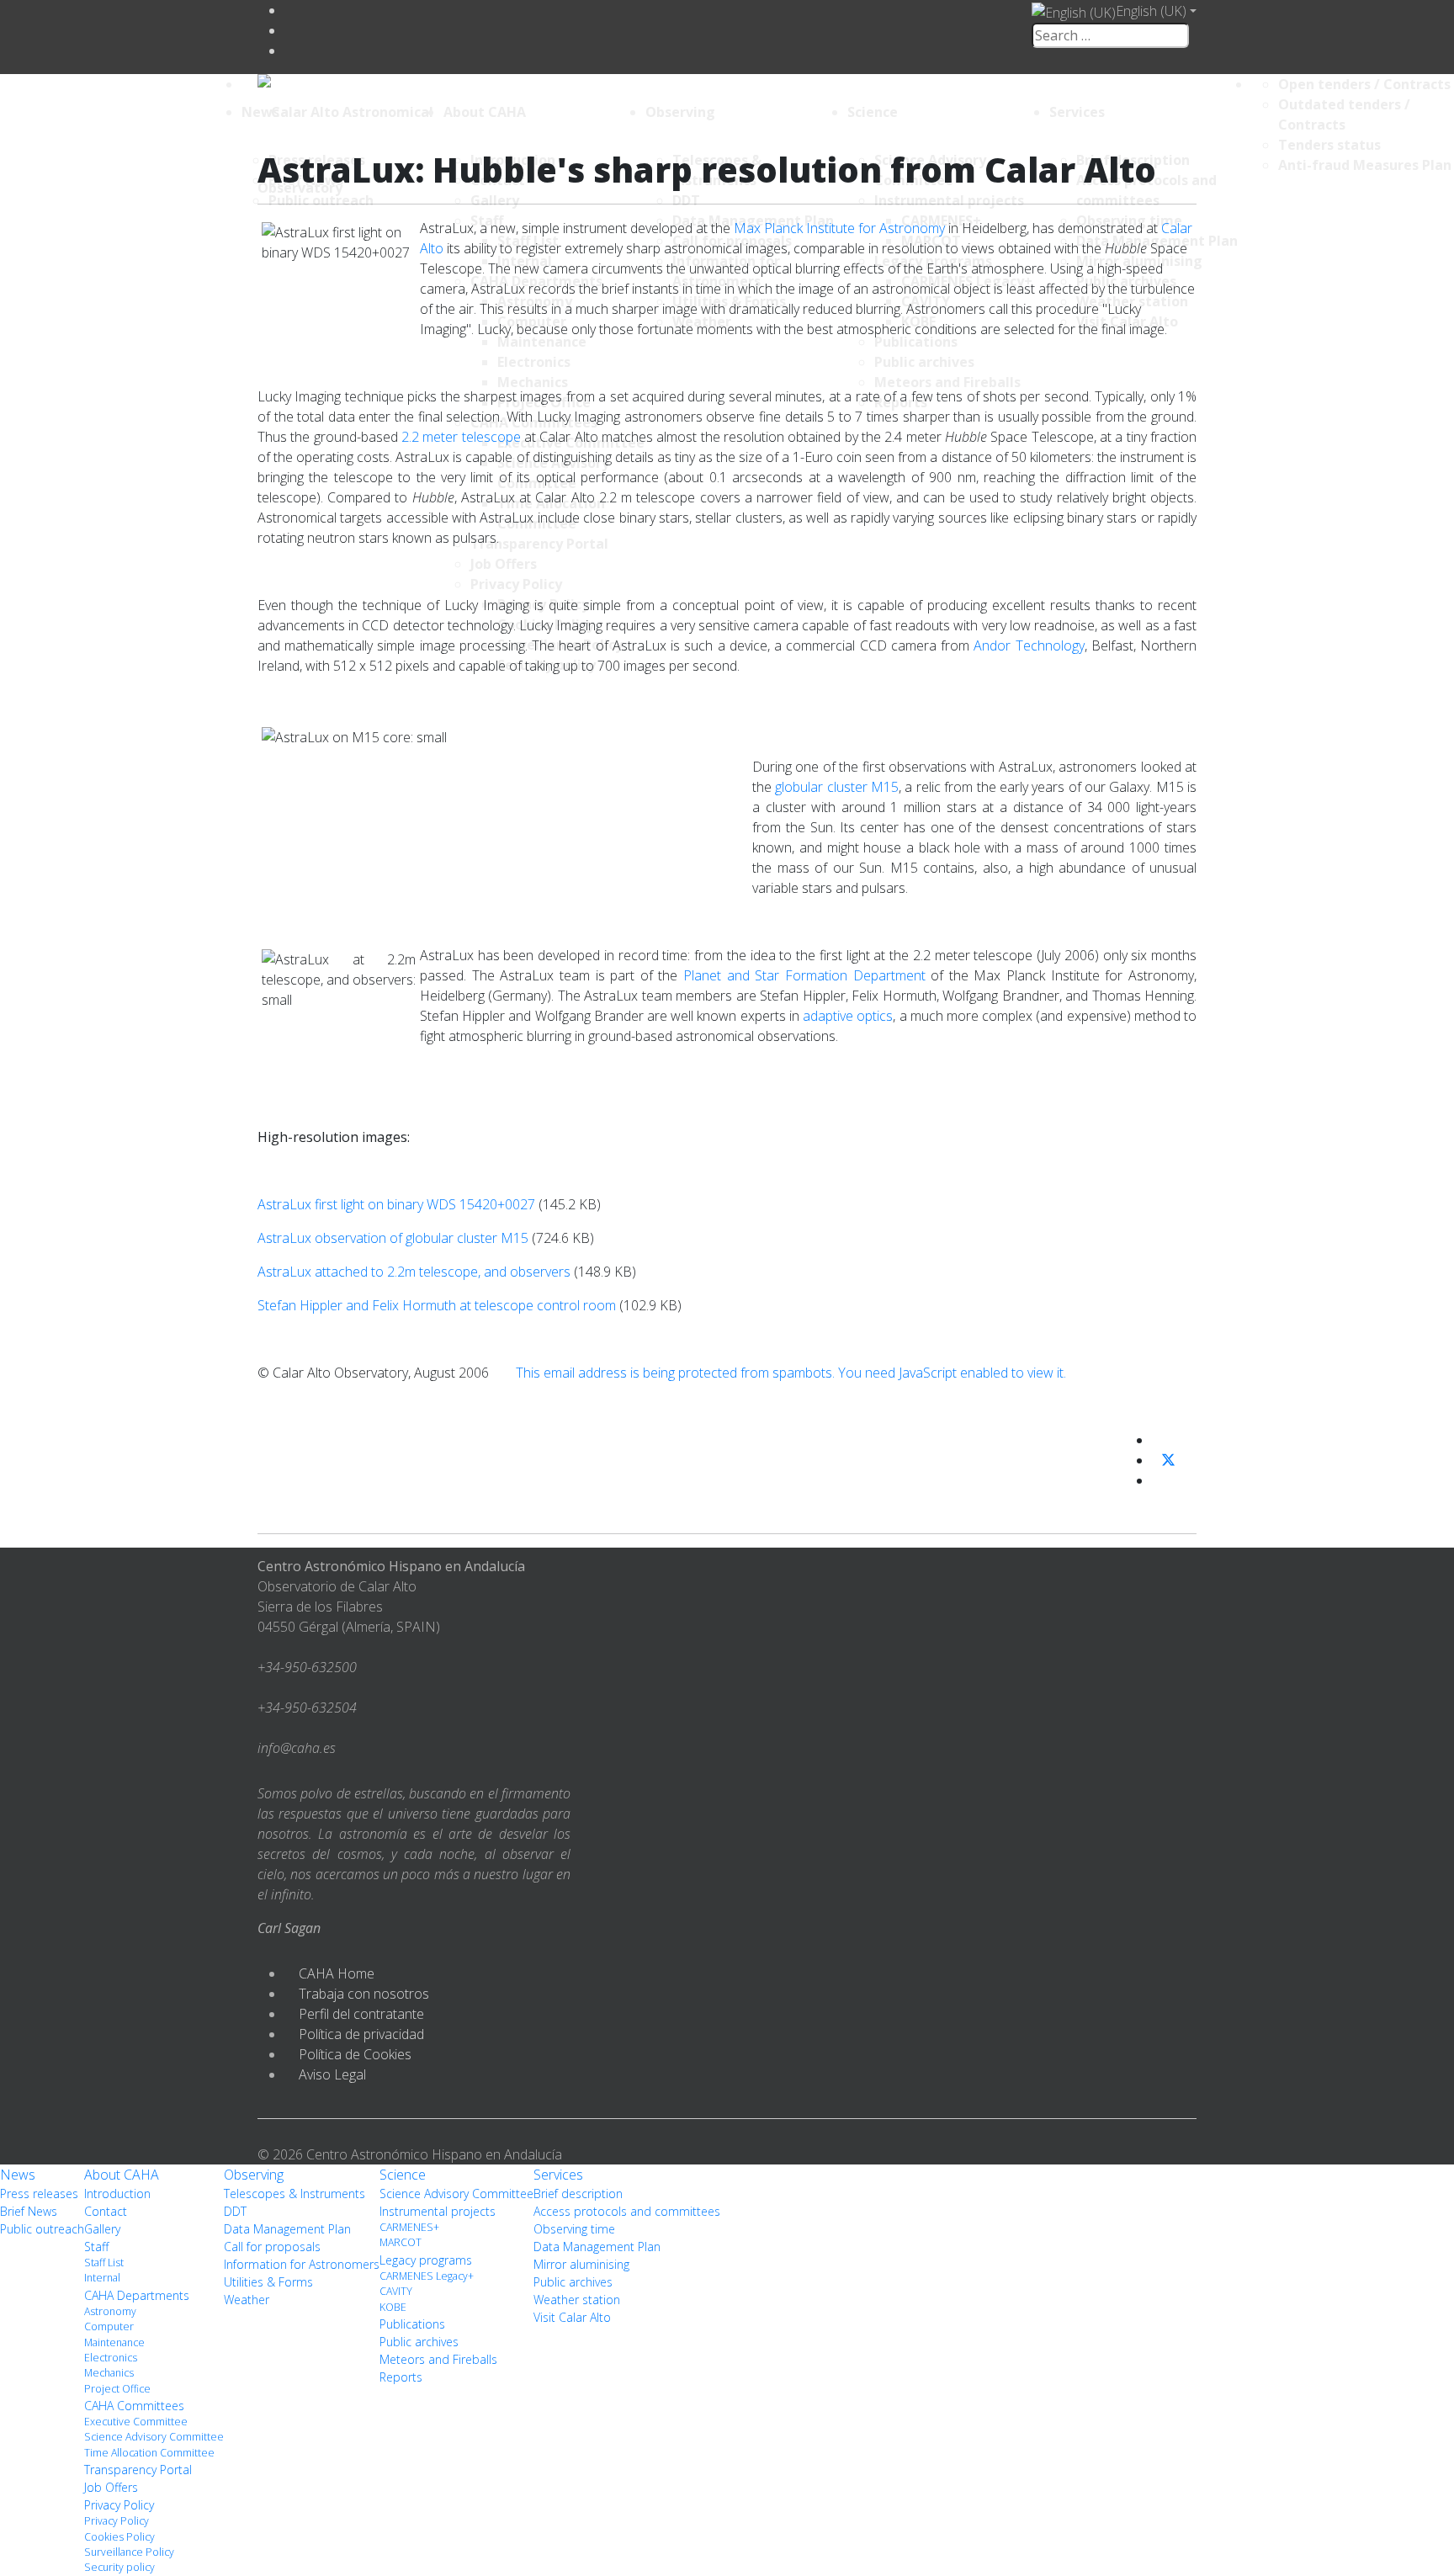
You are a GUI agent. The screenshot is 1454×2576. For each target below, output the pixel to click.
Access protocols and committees (627, 2211)
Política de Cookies (355, 2054)
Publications (412, 2324)
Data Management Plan (287, 2229)
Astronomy (110, 2311)
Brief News (29, 2211)
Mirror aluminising (581, 2264)
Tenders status (1329, 145)
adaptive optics (848, 1016)
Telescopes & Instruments (295, 2194)
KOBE (393, 2307)
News (260, 112)
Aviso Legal (332, 2074)
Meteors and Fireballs (438, 2359)
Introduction (117, 2194)
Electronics (111, 2358)
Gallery (102, 2229)
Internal (102, 2278)
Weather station (577, 2300)
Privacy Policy (119, 2505)
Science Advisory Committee (154, 2437)
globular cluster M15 (837, 787)
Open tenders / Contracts (1364, 84)
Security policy (119, 2567)
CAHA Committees (134, 2406)
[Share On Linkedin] (1159, 1480)
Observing (680, 112)
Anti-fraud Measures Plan (1365, 165)
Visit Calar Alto (572, 2317)
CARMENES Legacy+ (427, 2276)
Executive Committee (136, 2422)
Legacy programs (426, 2260)
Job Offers (111, 2487)
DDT (235, 2211)
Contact (106, 2211)
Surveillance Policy (129, 2552)
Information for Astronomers (302, 2264)
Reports (401, 2377)
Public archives (419, 2342)
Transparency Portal (138, 2470)
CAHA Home (337, 1973)
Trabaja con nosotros (364, 1994)
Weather (247, 2300)
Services (1077, 112)
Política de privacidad (361, 2034)
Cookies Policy (119, 2537)
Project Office (117, 2389)
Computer (109, 2326)
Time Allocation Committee (149, 2453)
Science (873, 112)
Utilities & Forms (268, 2282)
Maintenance (114, 2342)
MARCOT (401, 2242)
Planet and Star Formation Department (804, 975)
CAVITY (396, 2291)
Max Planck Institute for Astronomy (839, 228)
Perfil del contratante (361, 2014)
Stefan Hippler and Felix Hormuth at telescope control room (437, 1305)
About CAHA (485, 112)
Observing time (574, 2229)
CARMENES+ (409, 2227)
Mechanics (109, 2373)
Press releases (39, 2194)
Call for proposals (272, 2247)
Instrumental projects (438, 2211)
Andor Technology (1029, 645)
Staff (96, 2247)
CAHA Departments (137, 2295)
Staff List (104, 2263)
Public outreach (42, 2229)
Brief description (578, 2194)
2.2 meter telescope (461, 437)
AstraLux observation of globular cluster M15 (393, 1238)
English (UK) (1151, 11)
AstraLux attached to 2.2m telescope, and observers (414, 1272)
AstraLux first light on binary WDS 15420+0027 (396, 1204)
